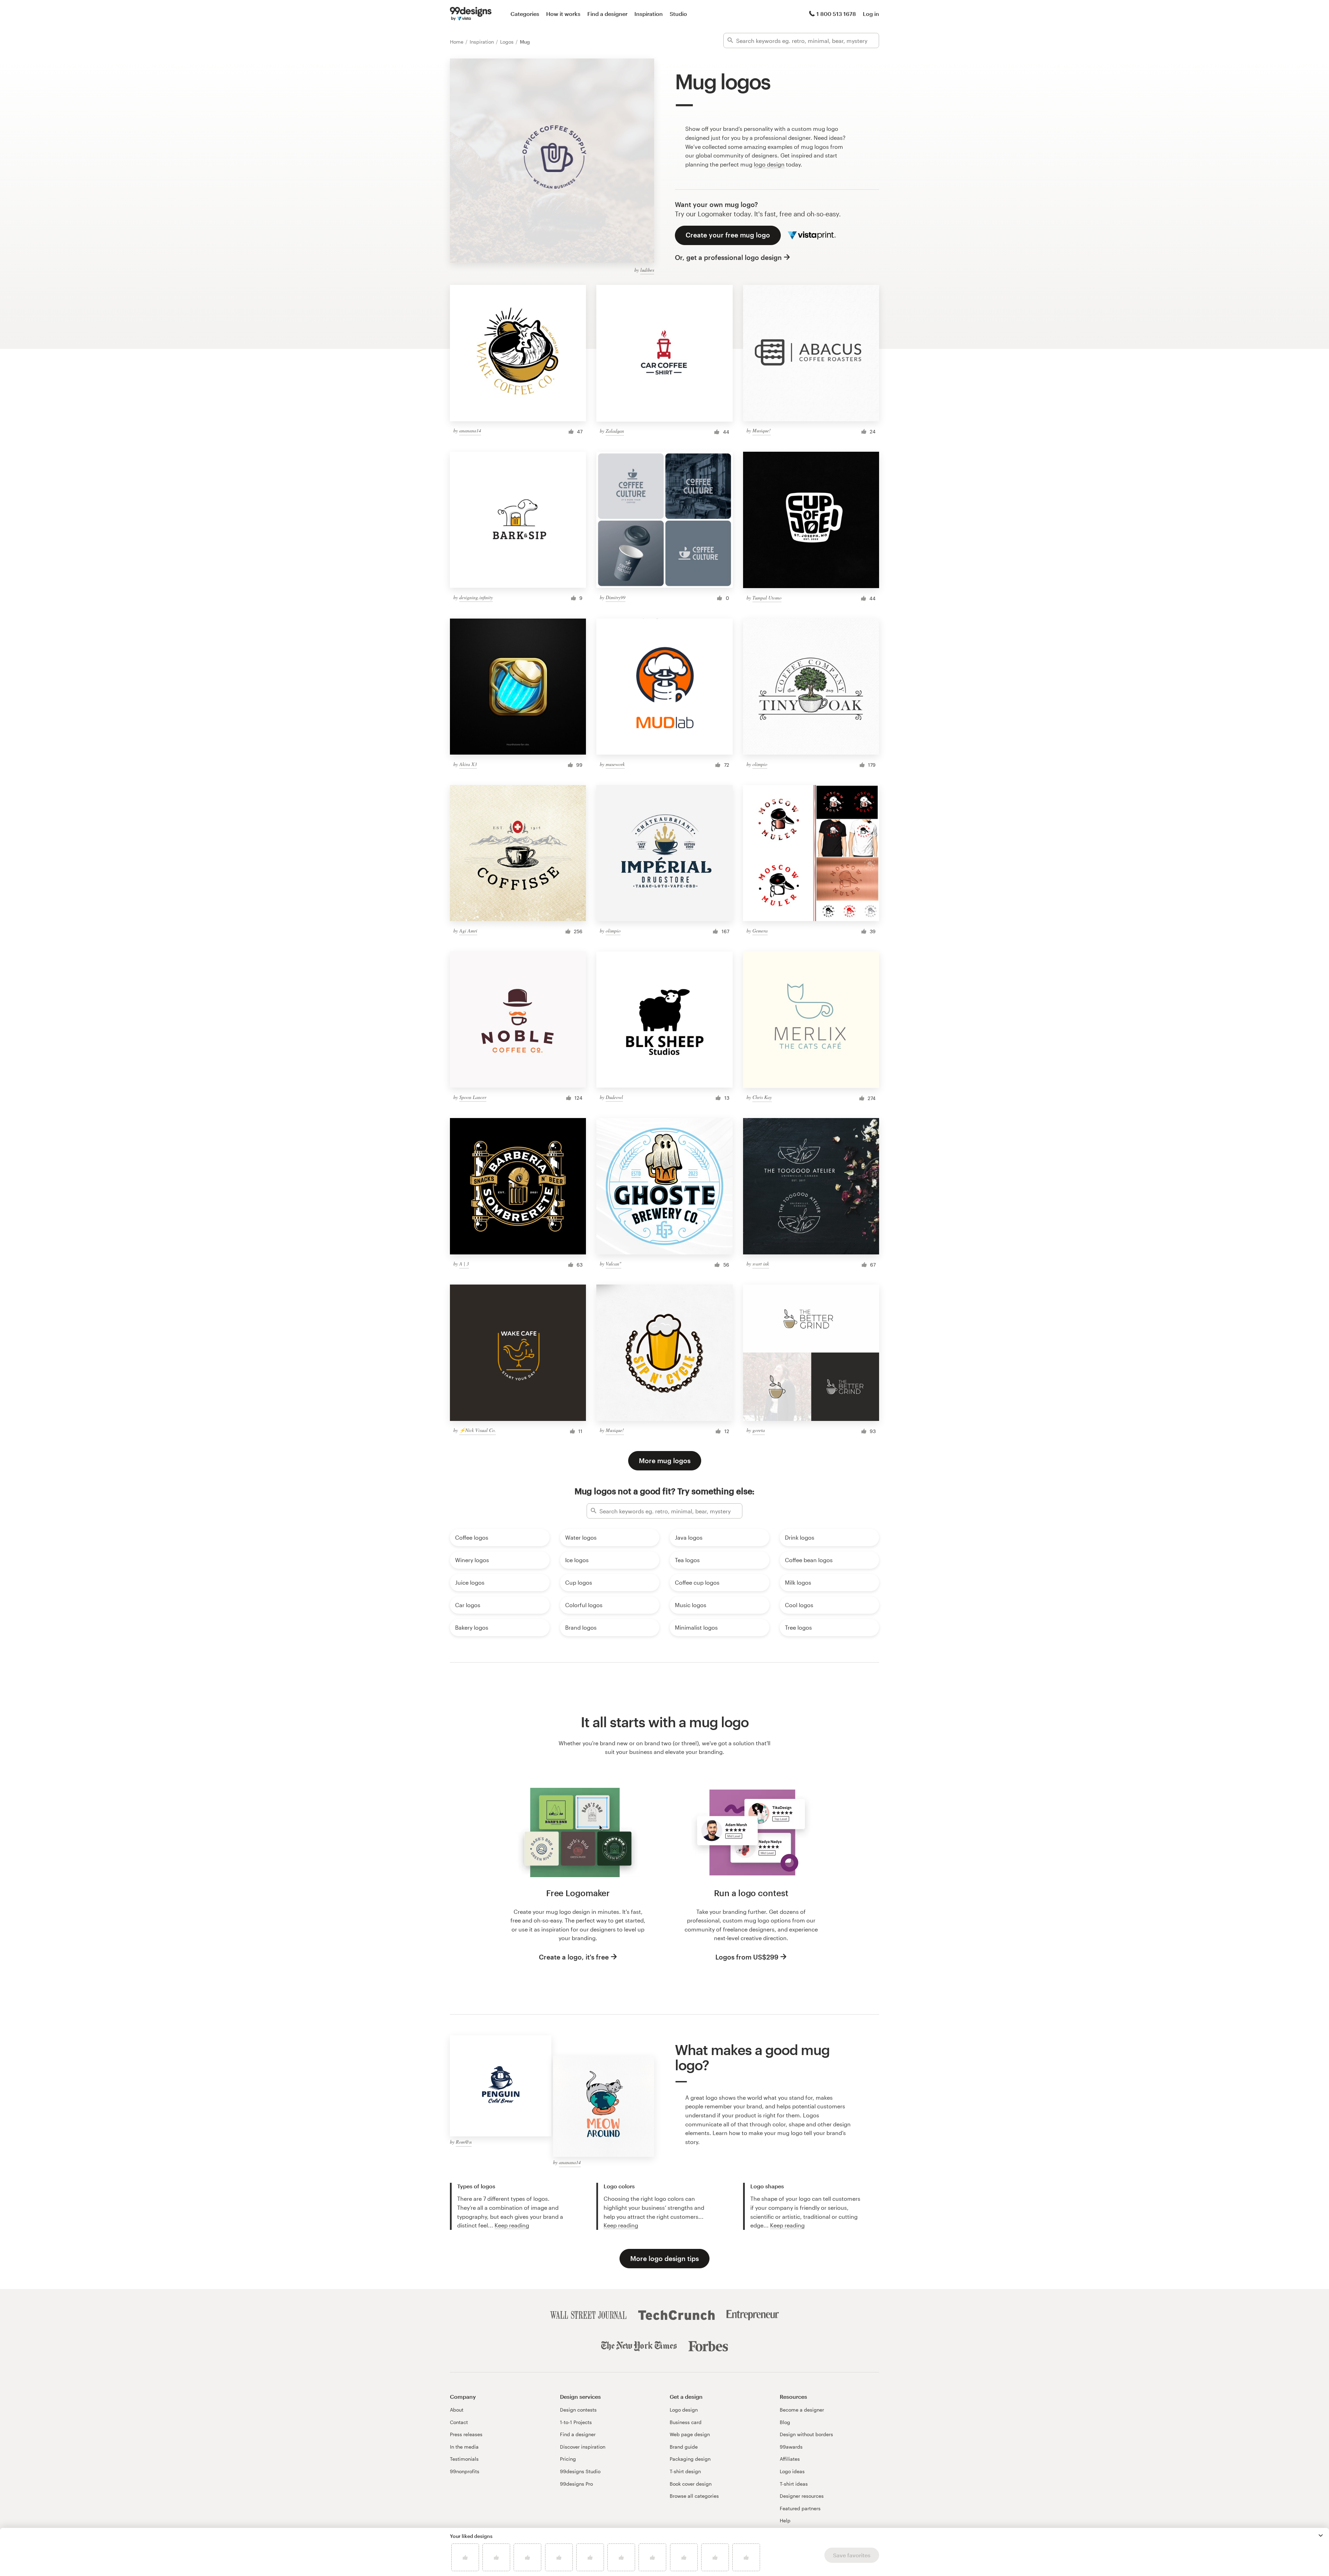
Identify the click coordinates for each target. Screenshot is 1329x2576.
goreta (759, 1430)
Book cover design (691, 2484)
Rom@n (464, 2142)
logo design (769, 164)
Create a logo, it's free (574, 1957)
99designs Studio (580, 2471)
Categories (525, 14)
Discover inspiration (583, 2447)
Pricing (568, 2459)
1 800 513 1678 (836, 14)
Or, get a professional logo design (728, 257)
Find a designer (607, 14)
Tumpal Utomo (767, 598)
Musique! (762, 430)
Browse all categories (694, 2496)
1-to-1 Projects (576, 2422)
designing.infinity (476, 597)
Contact (459, 2422)
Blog (785, 2422)
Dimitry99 (616, 597)
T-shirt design (685, 2471)
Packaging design (690, 2459)
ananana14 (470, 430)
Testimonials (464, 2459)
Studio (678, 14)
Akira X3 (468, 764)
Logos (508, 42)
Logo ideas (792, 2471)
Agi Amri (468, 931)
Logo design (684, 2410)
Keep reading (512, 2225)
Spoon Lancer (473, 1097)
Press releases (466, 2434)
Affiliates (790, 2459)
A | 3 (464, 1264)
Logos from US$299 (747, 1957)
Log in (871, 14)
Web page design (690, 2434)
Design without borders (806, 2434)
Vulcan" (613, 1264)
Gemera (760, 931)
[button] (1321, 2536)
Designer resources (802, 2496)
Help (785, 2520)
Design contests (578, 2410)
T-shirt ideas (794, 2484)
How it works (563, 14)
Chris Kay (762, 1097)
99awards (791, 2447)
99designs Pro (576, 2484)
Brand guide (684, 2447)
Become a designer (802, 2410)
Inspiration (649, 14)
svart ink (761, 1264)
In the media (464, 2447)
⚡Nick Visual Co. (478, 1430)
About (457, 2410)
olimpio (760, 764)
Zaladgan (615, 431)
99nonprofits (465, 2471)
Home (457, 42)
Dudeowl (614, 1097)
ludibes (647, 270)
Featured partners (800, 2508)
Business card (686, 2422)
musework (615, 764)
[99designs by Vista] (471, 14)
